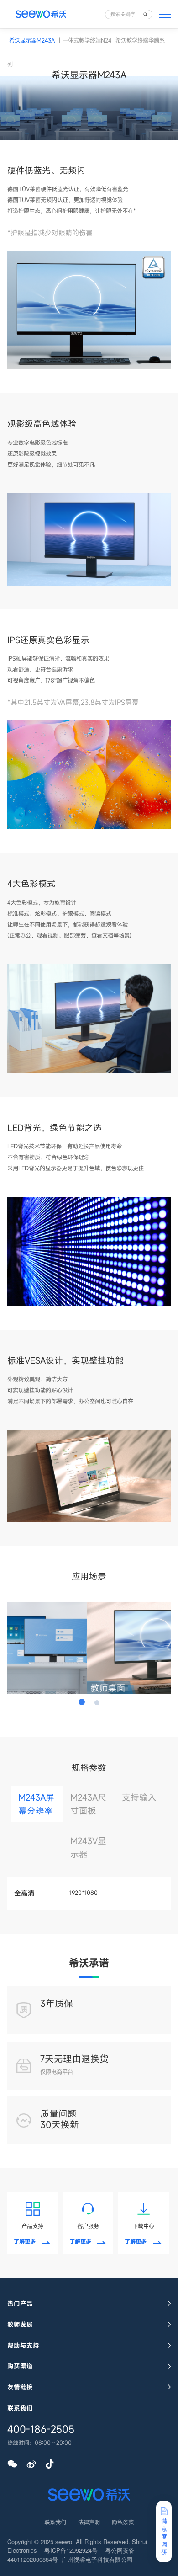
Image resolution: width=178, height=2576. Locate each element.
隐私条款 (123, 2522)
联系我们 (55, 2522)
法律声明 (89, 2522)
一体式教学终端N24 (87, 40)
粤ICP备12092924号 (71, 2550)
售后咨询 (166, 2450)
